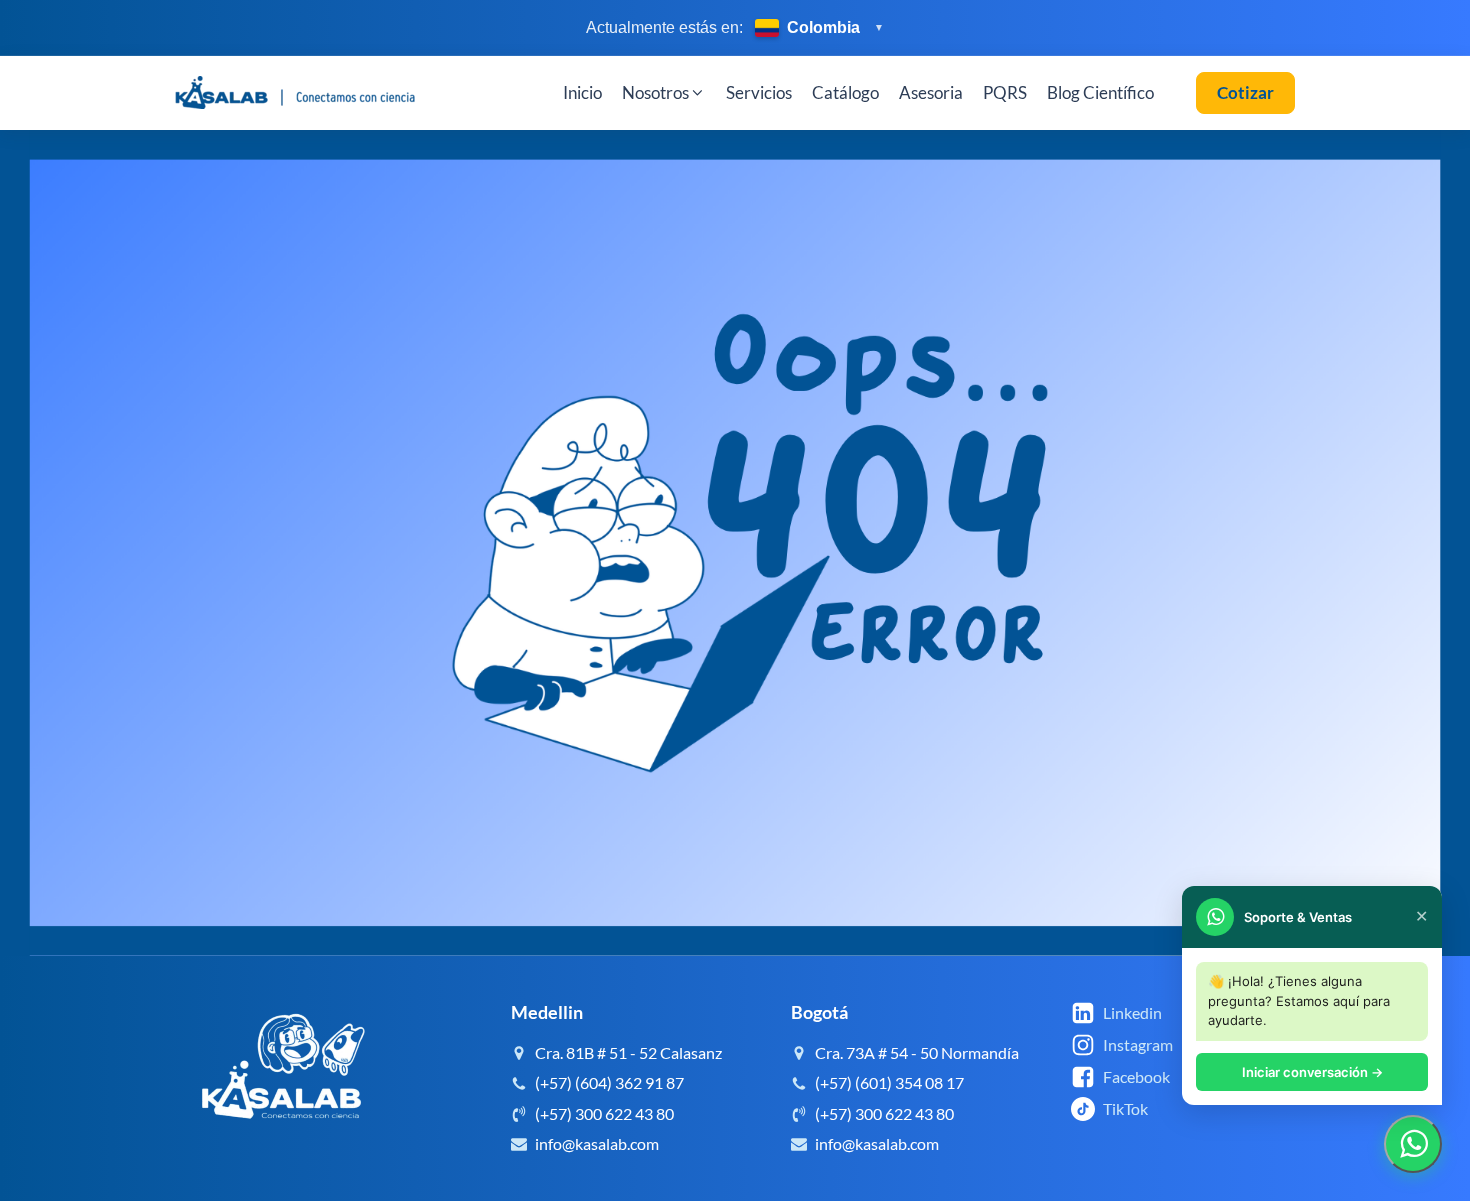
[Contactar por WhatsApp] (1413, 1144)
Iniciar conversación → (1312, 1072)
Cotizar (1245, 92)
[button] (664, 93)
